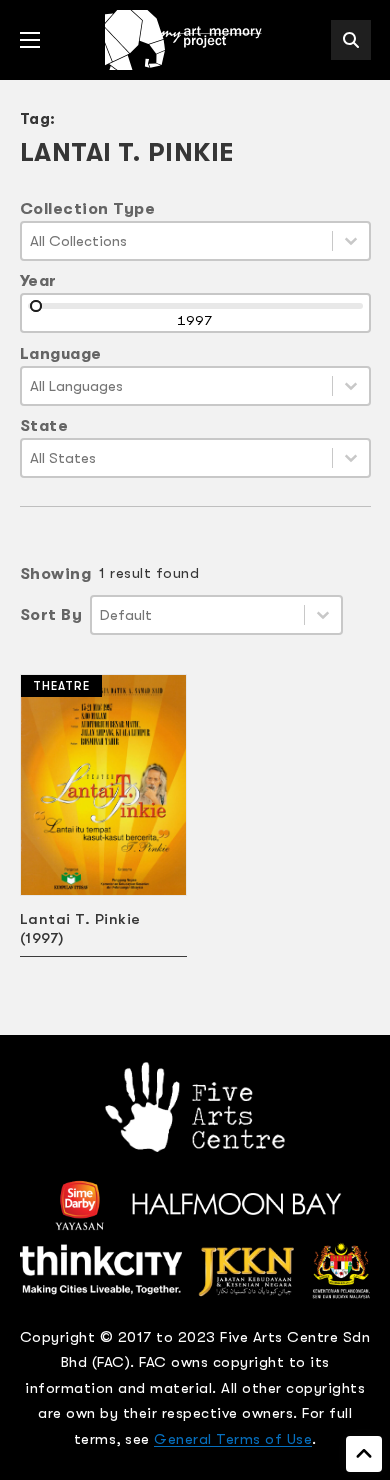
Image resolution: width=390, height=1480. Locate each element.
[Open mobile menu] (30, 40)
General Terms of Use (233, 1439)
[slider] (36, 306)
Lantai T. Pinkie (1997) (80, 928)
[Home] (185, 40)
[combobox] (177, 241)
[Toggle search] (351, 40)
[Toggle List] (351, 241)
